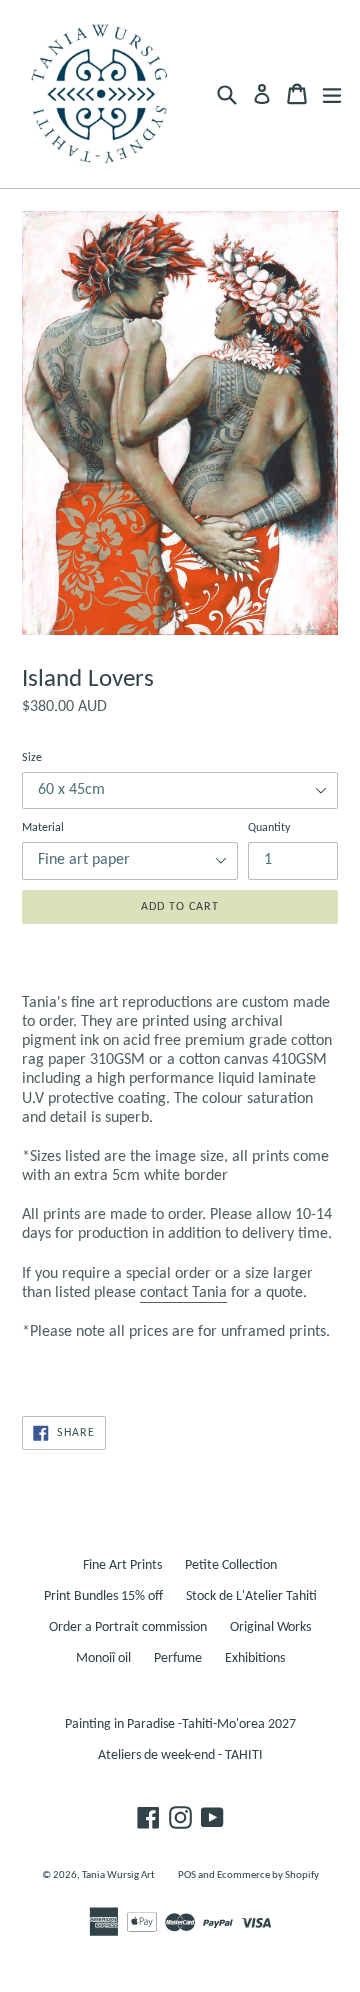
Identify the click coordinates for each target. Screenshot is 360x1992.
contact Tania (183, 1293)
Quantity (269, 828)
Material (43, 828)
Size (32, 758)
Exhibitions (255, 1658)
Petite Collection (231, 1565)
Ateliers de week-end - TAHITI (180, 1755)
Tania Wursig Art (118, 1875)
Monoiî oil (103, 1658)
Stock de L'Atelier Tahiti (251, 1596)
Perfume (178, 1658)
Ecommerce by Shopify (268, 1875)
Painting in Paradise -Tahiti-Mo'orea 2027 (180, 1724)
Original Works (270, 1627)
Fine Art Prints (122, 1565)
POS (187, 1875)
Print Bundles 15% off (103, 1596)
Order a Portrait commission (128, 1627)
